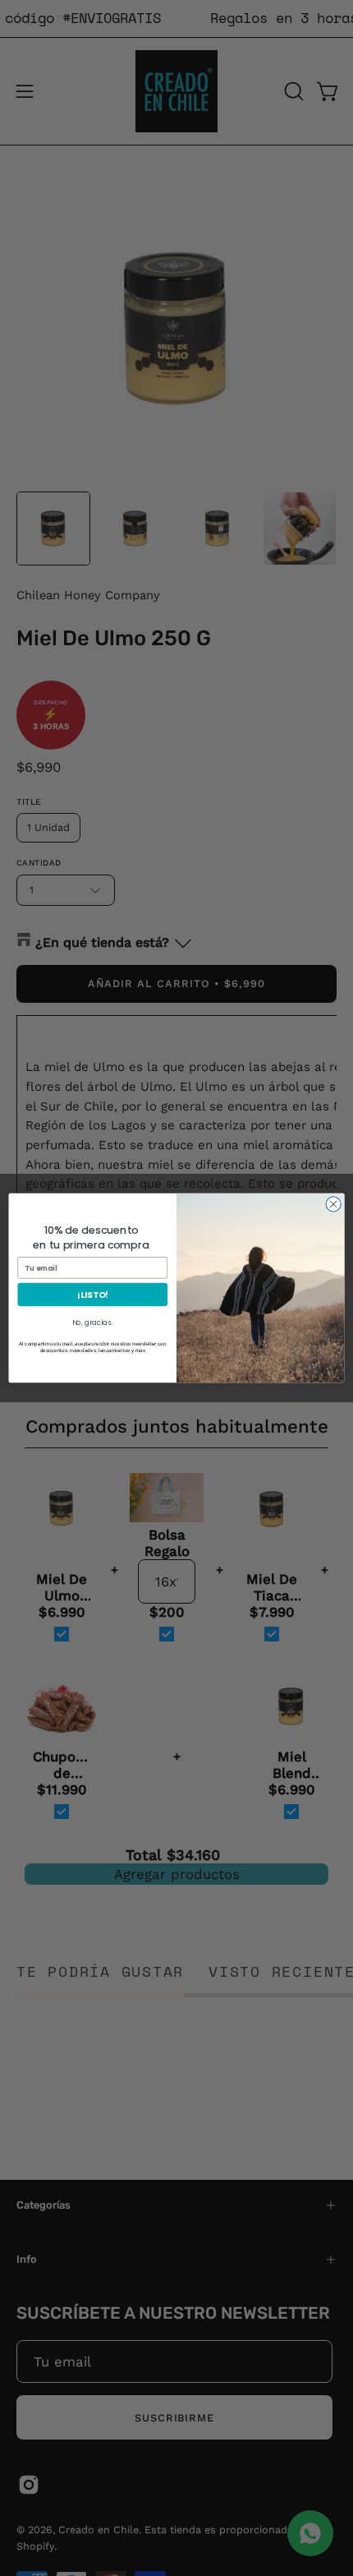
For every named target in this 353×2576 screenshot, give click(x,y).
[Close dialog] (333, 1204)
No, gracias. (93, 1323)
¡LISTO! (93, 1295)
